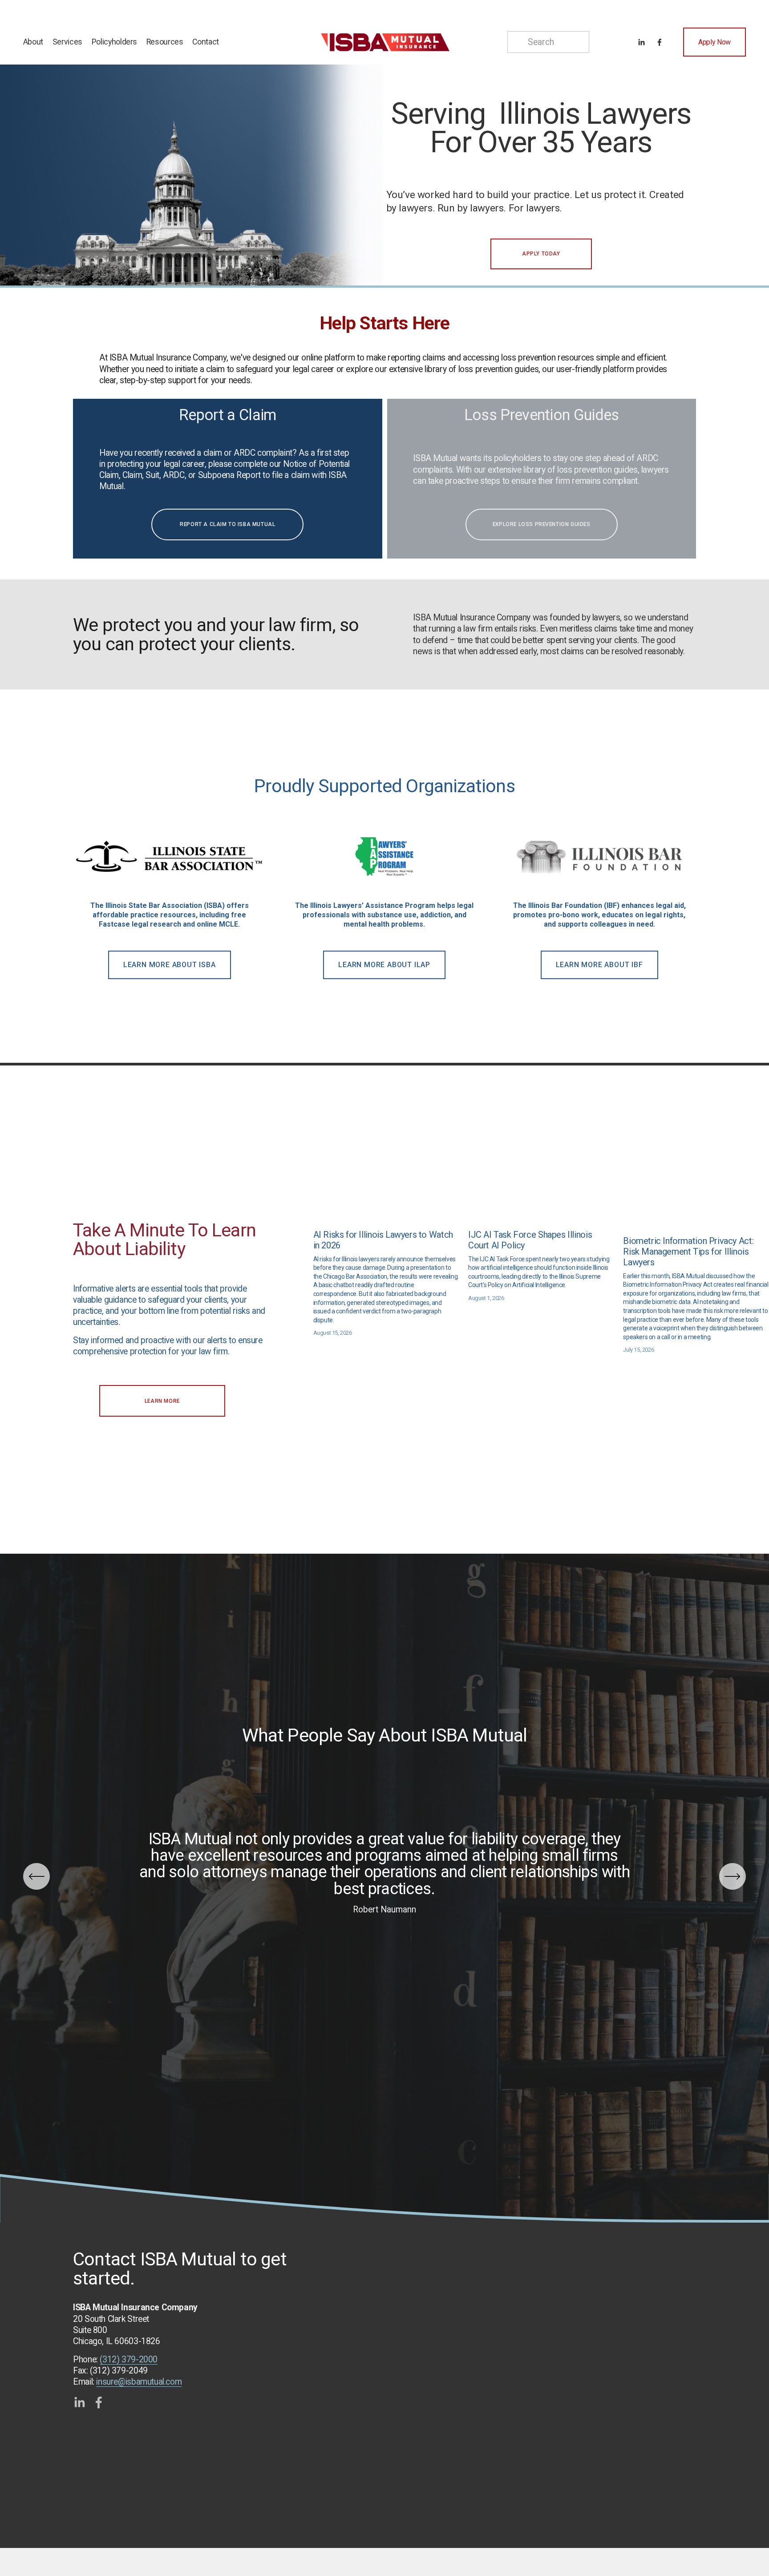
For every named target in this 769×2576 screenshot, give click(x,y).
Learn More (162, 1401)
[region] (384, 898)
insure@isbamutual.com (139, 2382)
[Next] (733, 1876)
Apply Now (714, 42)
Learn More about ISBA (170, 965)
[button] (754, 1205)
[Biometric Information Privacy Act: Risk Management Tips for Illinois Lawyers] (696, 1222)
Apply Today (541, 254)
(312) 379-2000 (129, 2359)
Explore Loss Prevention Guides (542, 524)
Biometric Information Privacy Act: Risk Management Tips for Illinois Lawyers (688, 1252)
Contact (206, 42)
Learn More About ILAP (384, 965)
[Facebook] (660, 42)
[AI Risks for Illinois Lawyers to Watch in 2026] (386, 1219)
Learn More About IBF (599, 965)
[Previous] (36, 1876)
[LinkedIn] (641, 42)
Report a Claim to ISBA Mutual (227, 524)
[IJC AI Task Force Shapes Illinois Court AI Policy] (541, 1219)
